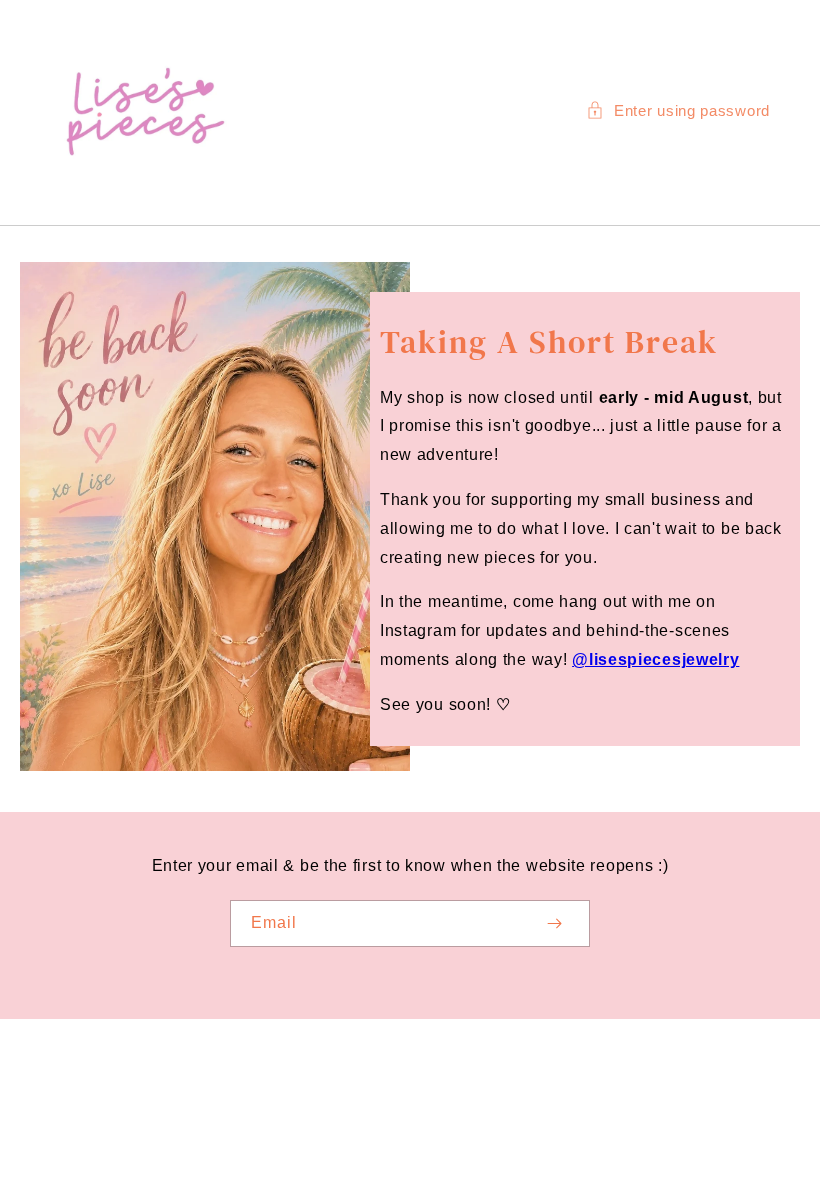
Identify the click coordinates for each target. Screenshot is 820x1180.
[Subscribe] (554, 923)
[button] (678, 110)
